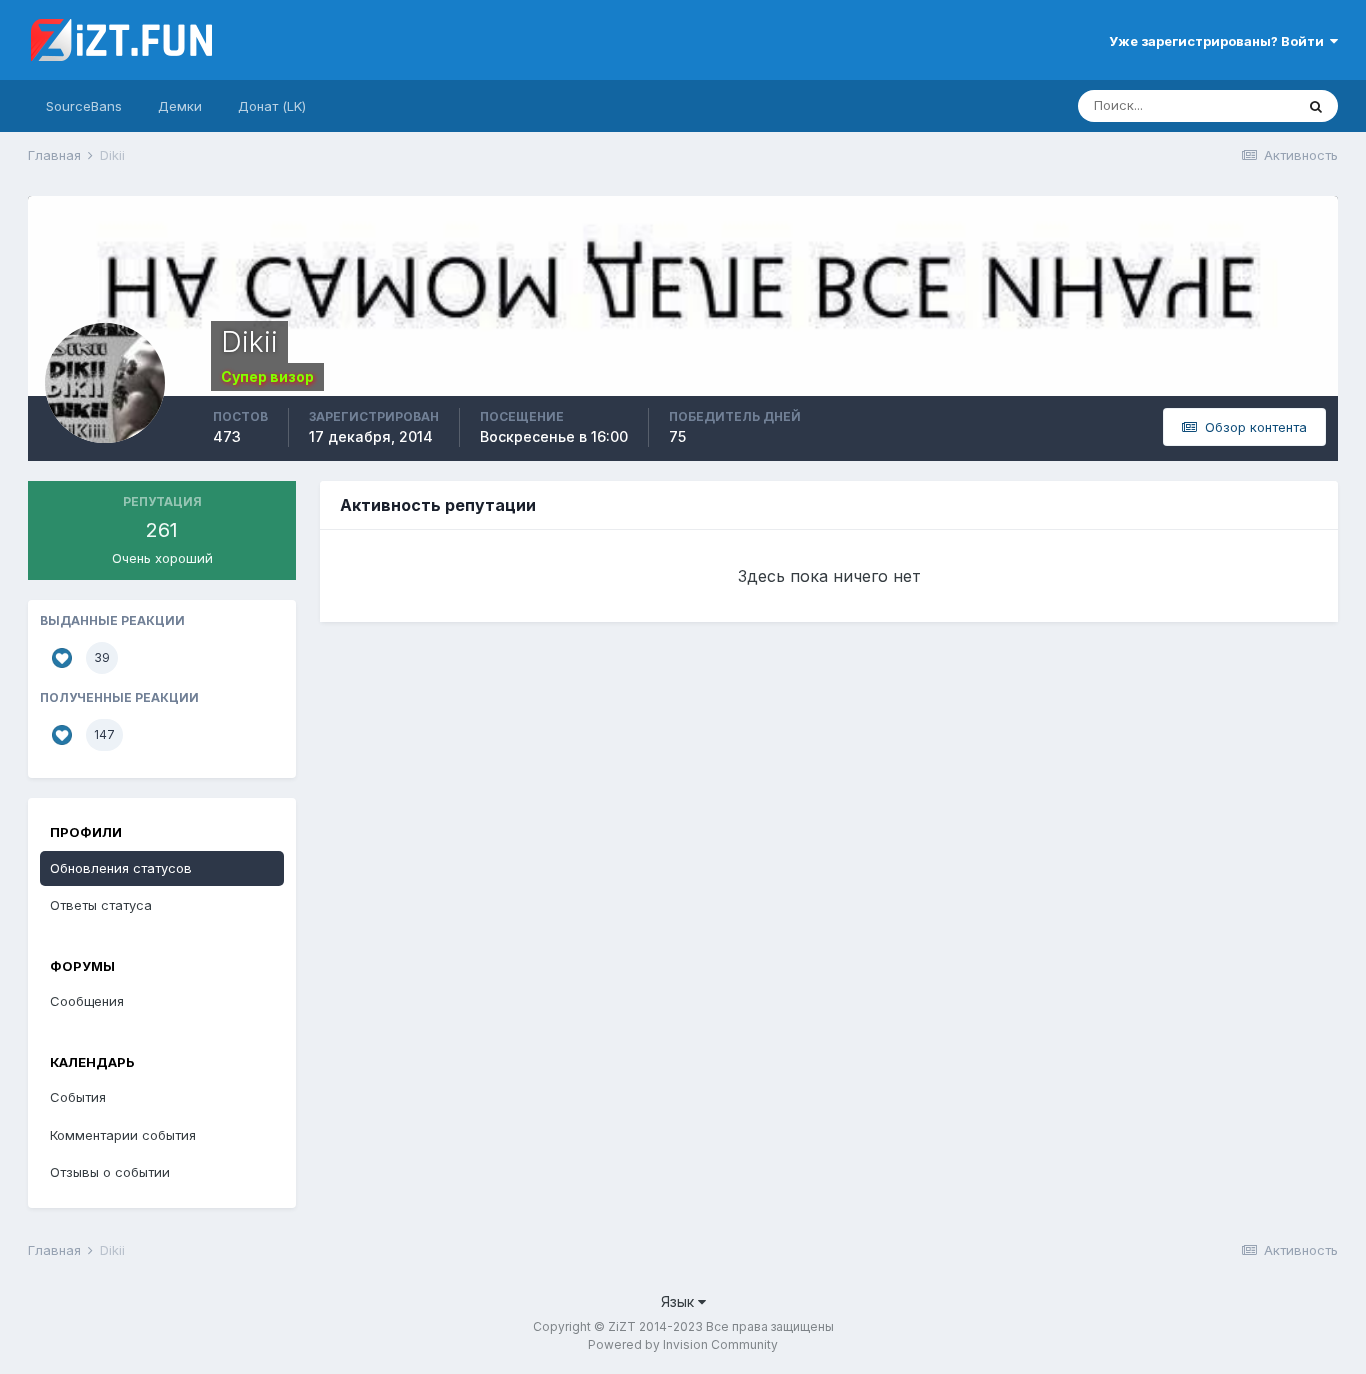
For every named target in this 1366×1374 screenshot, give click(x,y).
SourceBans (84, 106)
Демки (180, 106)
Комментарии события (123, 1135)
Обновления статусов (121, 868)
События (78, 1097)
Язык (679, 1301)
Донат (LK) (272, 106)
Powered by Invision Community (683, 1344)
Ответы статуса (101, 905)
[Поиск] (1316, 106)
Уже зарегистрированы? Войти (1219, 41)
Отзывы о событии (110, 1172)
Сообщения (87, 1001)
